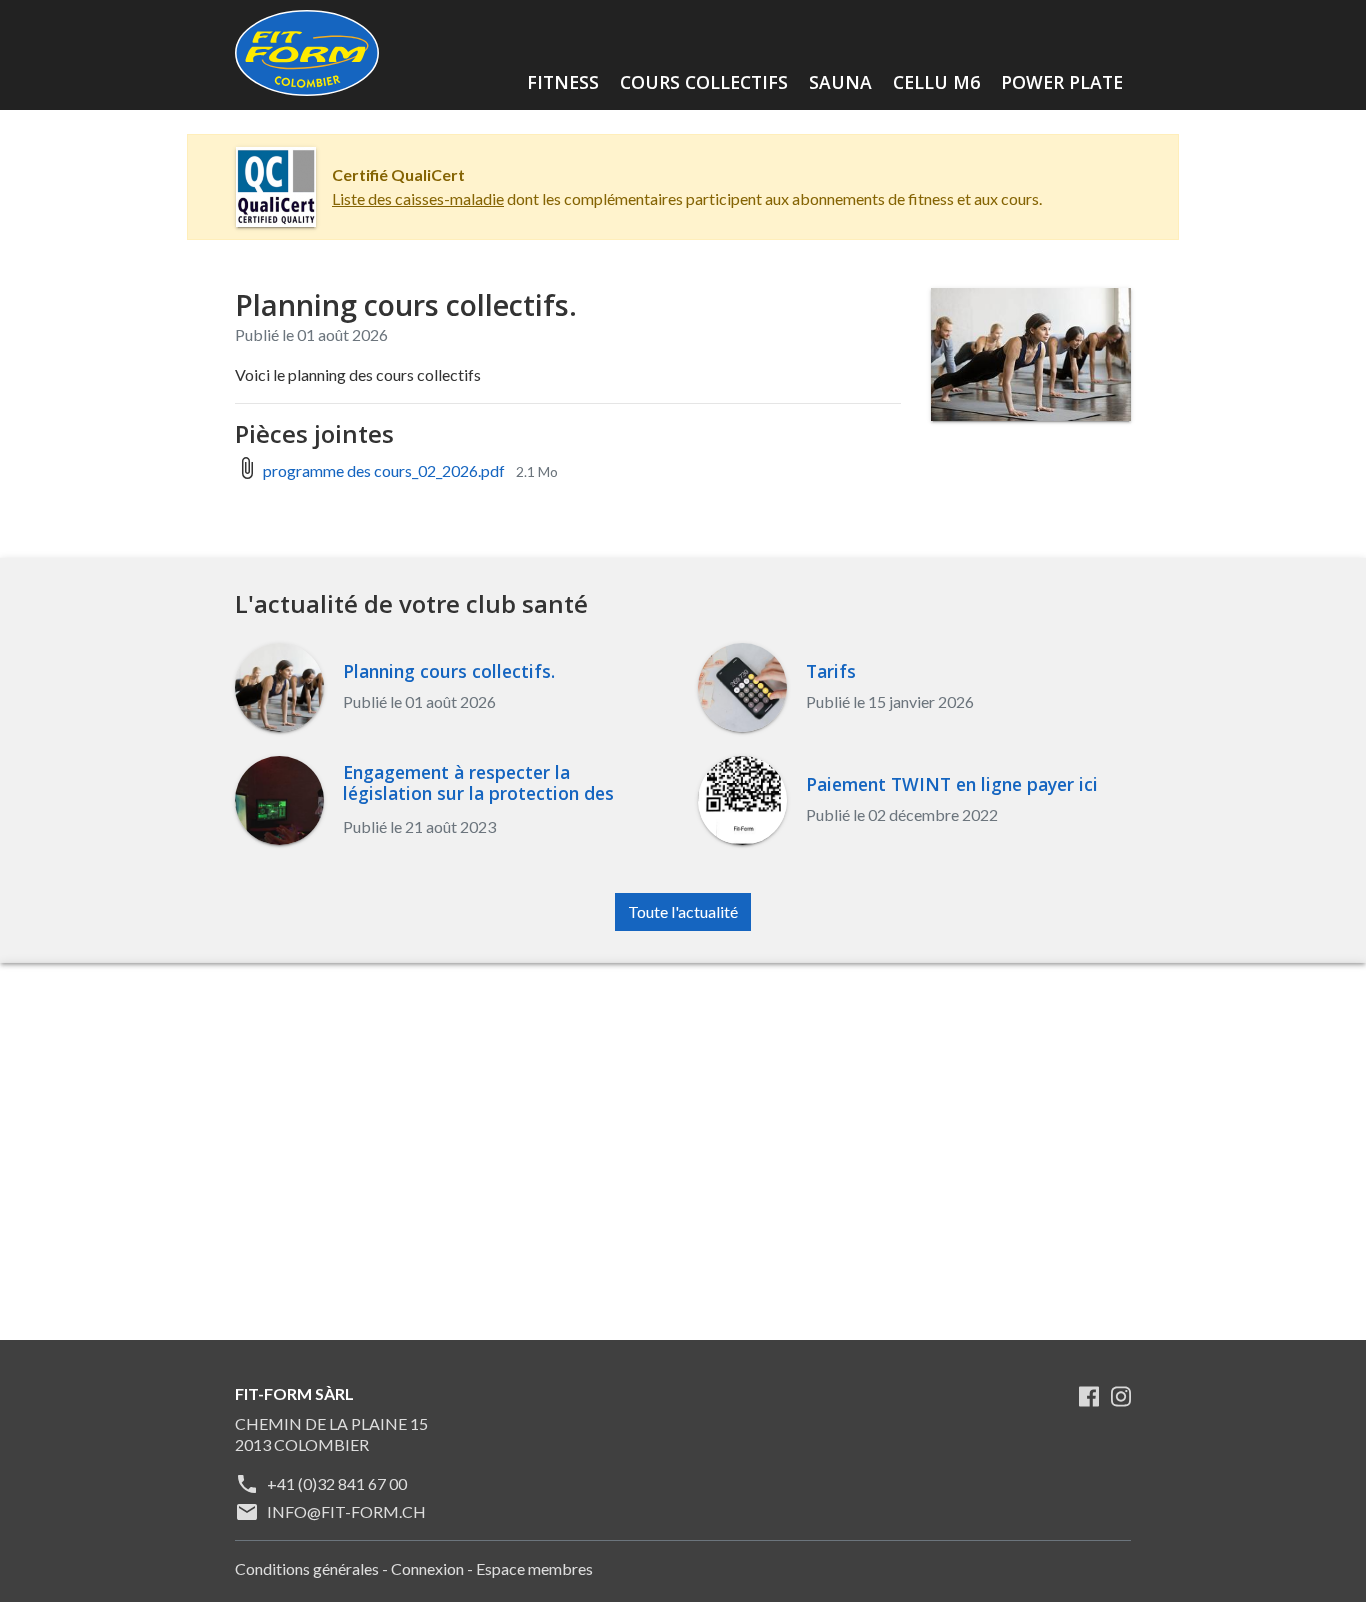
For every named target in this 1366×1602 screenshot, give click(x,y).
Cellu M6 (936, 82)
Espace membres (534, 1568)
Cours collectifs (704, 82)
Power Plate (1062, 82)
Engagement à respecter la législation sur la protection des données (478, 793)
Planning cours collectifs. (449, 671)
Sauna (840, 82)
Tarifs (831, 671)
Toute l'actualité (683, 911)
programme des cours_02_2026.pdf (384, 470)
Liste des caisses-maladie (418, 198)
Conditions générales (307, 1568)
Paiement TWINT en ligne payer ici (952, 784)
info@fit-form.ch (346, 1511)
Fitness (563, 82)
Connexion (427, 1568)
